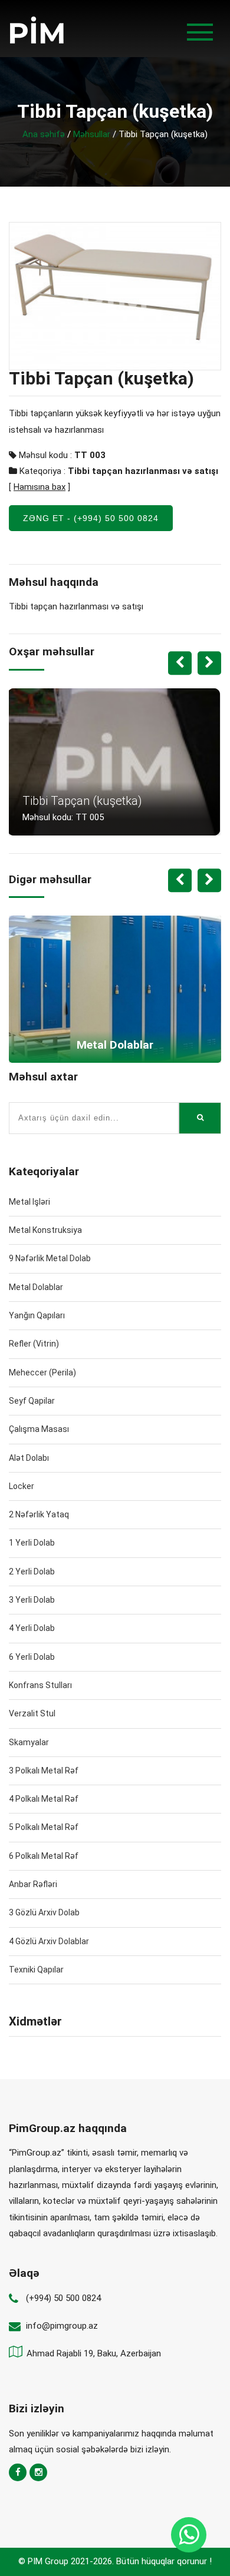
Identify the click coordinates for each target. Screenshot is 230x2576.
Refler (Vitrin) (34, 1344)
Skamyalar (29, 1742)
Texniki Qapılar (36, 1970)
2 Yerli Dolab (32, 1572)
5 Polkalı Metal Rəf (44, 1827)
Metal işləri (29, 1202)
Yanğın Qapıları (37, 1315)
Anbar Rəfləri (33, 1884)
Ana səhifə (44, 134)
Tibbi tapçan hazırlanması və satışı (143, 471)
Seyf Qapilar (32, 1401)
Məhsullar (92, 134)
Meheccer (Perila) (42, 1372)
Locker (22, 1486)
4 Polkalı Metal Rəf (44, 1799)
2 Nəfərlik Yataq (39, 1514)
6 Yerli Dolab (32, 1657)
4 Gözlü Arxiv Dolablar (49, 1941)
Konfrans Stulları (40, 1685)
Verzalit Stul (32, 1713)
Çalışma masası (39, 1429)
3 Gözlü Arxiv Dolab (44, 1912)
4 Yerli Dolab (32, 1628)
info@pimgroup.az (62, 2326)
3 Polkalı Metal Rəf (44, 1771)
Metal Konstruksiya (45, 1230)
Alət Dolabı (29, 1458)
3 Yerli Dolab (32, 1600)
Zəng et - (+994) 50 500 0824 (91, 518)
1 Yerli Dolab (32, 1543)
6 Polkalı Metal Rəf (44, 1856)
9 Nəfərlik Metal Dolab (50, 1258)
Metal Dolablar (36, 1287)
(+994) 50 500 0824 (63, 2298)
